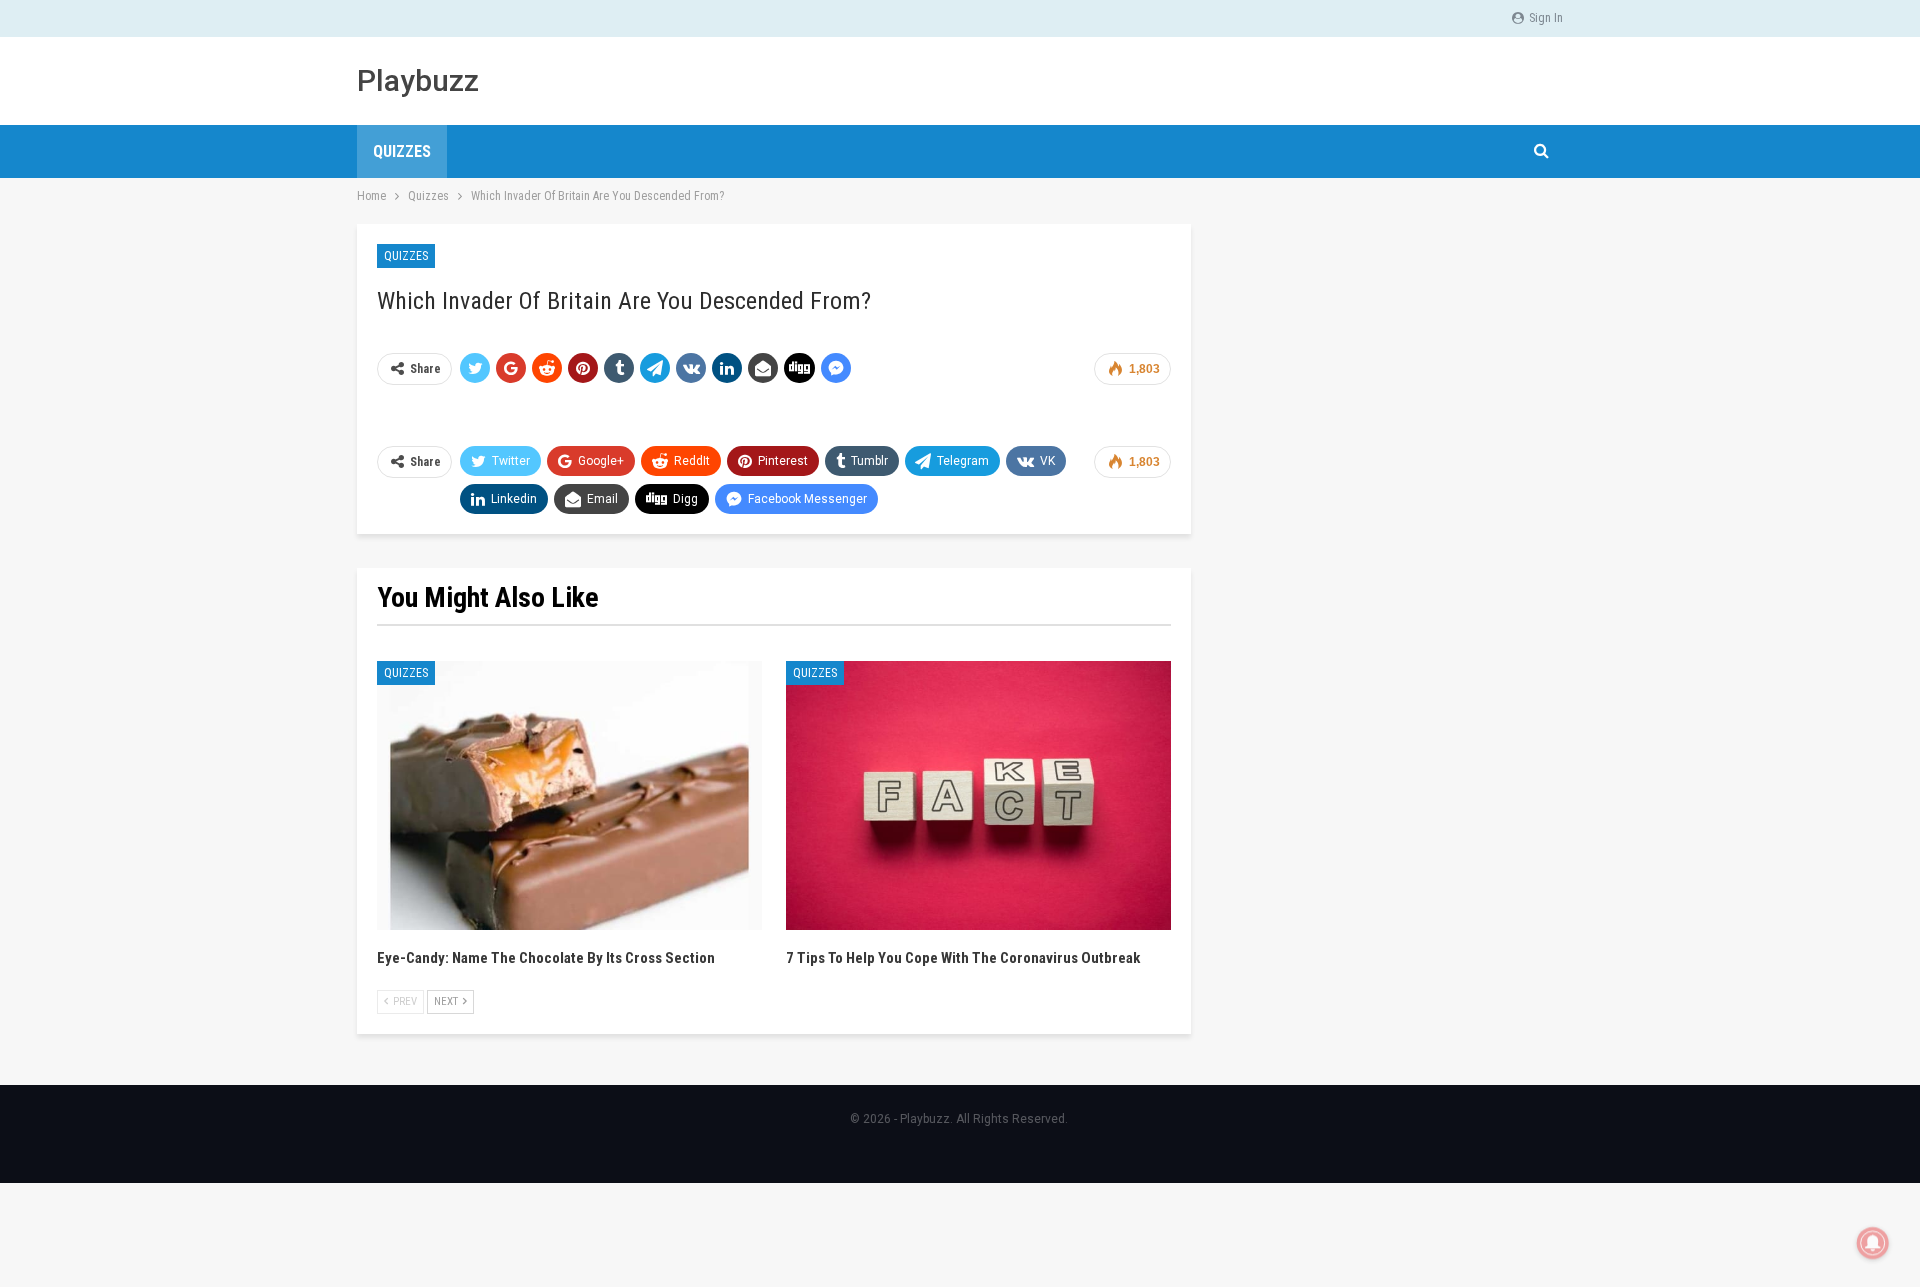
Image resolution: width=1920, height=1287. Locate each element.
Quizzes (402, 151)
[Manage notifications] (1873, 1243)
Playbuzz (418, 80)
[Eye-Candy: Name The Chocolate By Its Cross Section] (569, 796)
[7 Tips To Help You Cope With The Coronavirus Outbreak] (978, 796)
